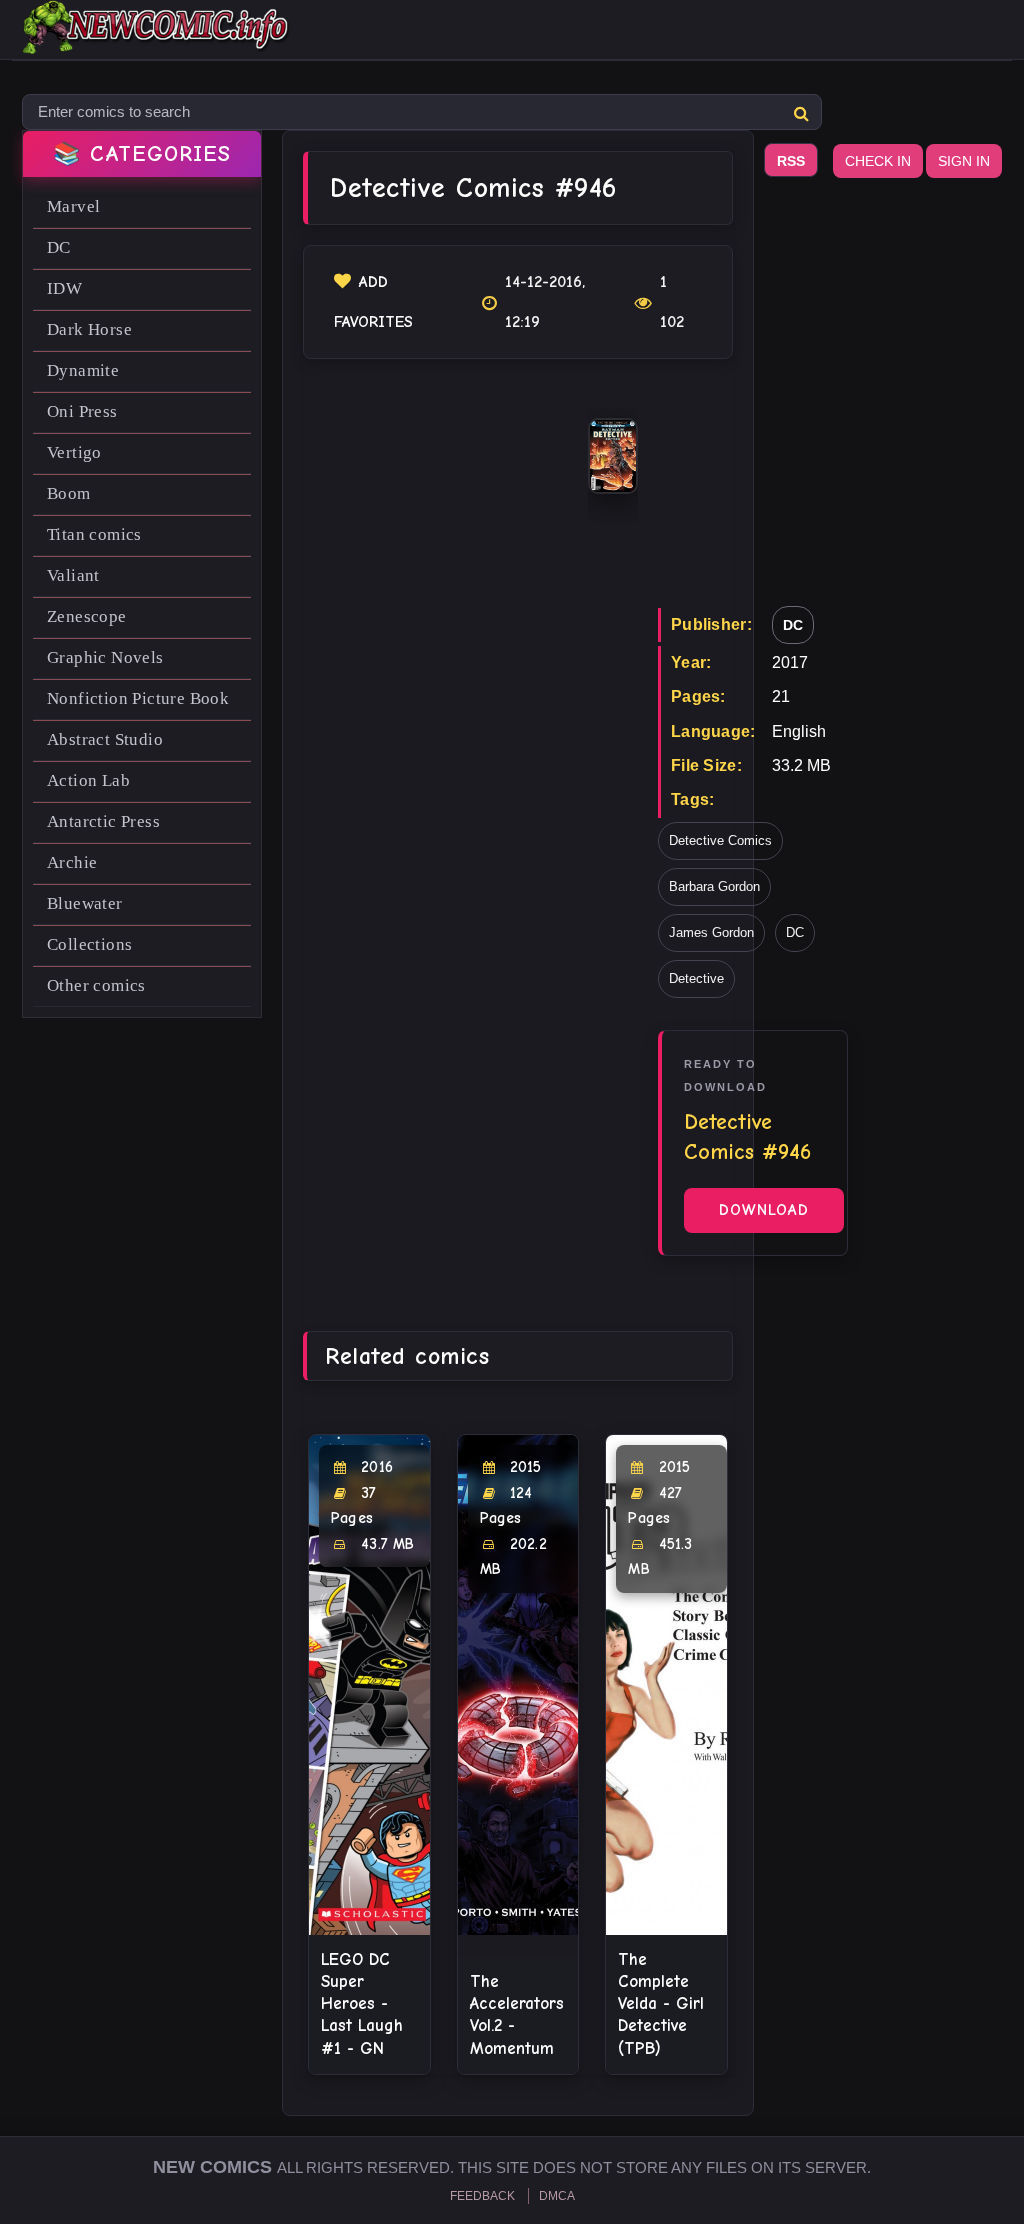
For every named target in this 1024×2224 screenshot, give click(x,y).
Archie (72, 862)
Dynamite (83, 370)
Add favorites (373, 302)
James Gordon (711, 932)
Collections (89, 944)
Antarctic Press (103, 821)
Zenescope (87, 616)
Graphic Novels (105, 657)
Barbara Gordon (714, 886)
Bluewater (85, 903)
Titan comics (94, 534)
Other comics (96, 985)
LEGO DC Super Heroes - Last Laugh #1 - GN (362, 2003)
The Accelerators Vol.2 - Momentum (517, 2014)
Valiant (73, 575)
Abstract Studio (105, 739)
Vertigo (74, 452)
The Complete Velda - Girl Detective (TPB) (661, 2003)
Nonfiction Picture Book (138, 698)
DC (59, 247)
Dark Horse (89, 329)
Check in (878, 161)
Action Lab (88, 780)
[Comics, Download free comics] (157, 40)
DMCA (557, 2196)
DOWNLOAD (764, 1210)
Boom (69, 493)
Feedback (482, 2196)
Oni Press (82, 411)
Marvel (73, 206)
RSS (791, 161)
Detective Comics (720, 840)
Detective (696, 978)
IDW (64, 288)
